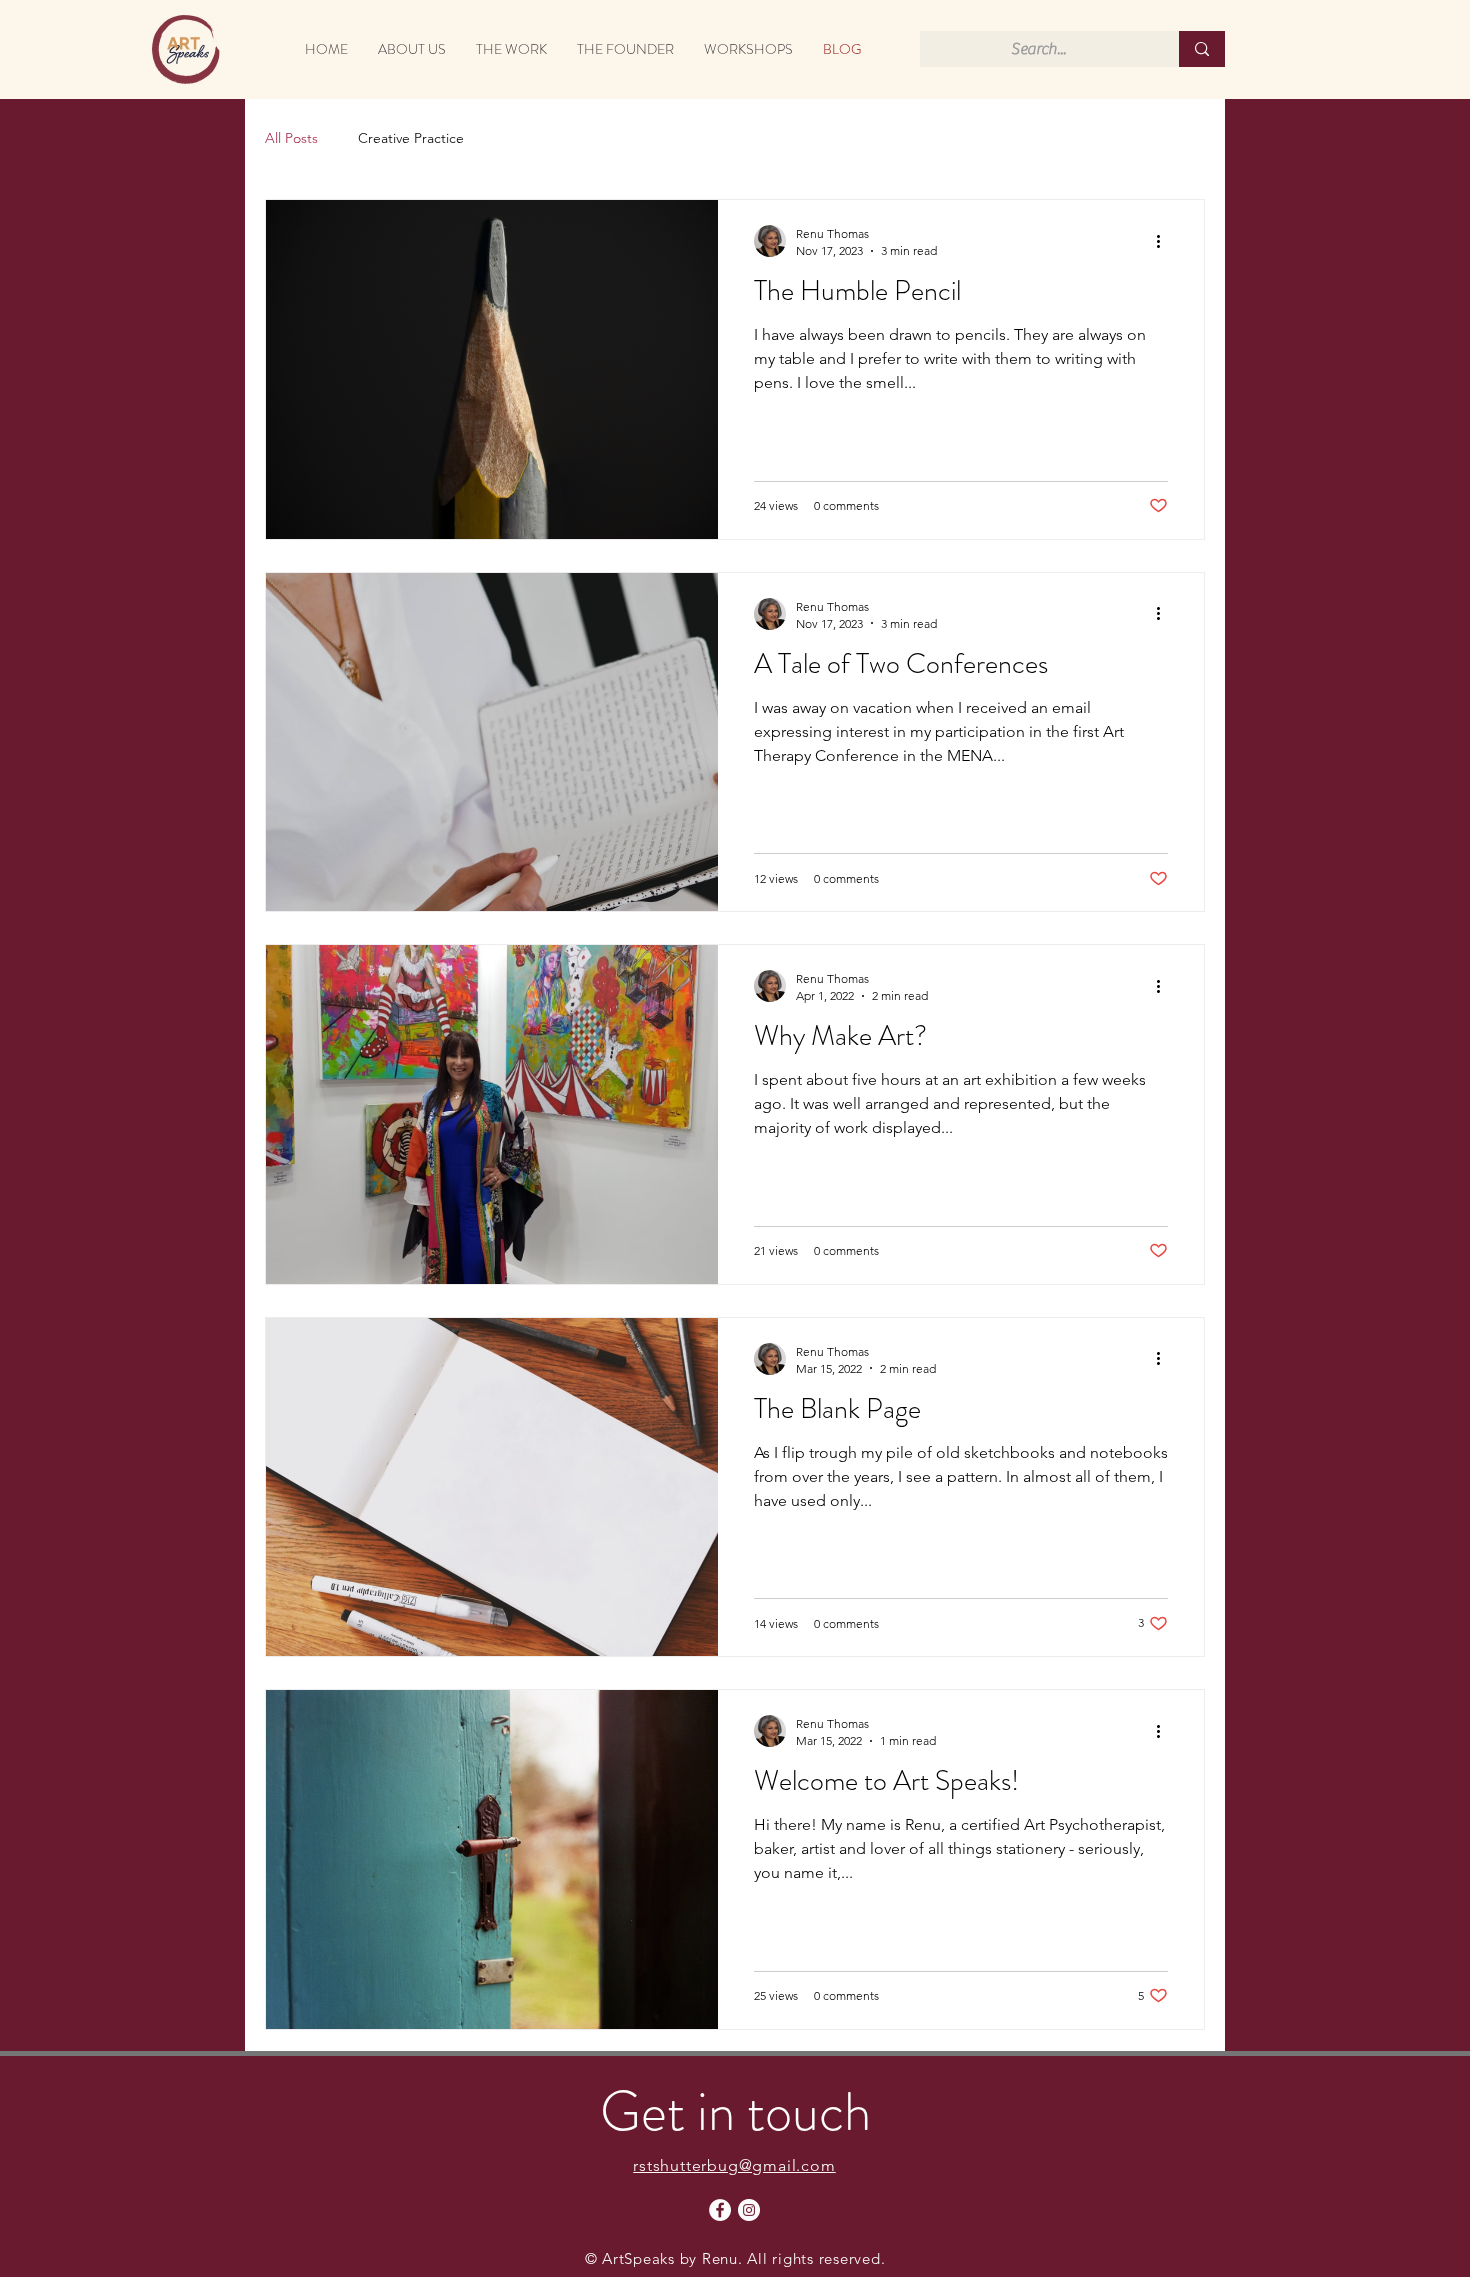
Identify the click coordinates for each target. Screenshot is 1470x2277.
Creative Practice (411, 138)
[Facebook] (720, 2210)
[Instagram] (749, 2210)
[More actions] (1165, 241)
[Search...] (1202, 49)
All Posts (291, 138)
